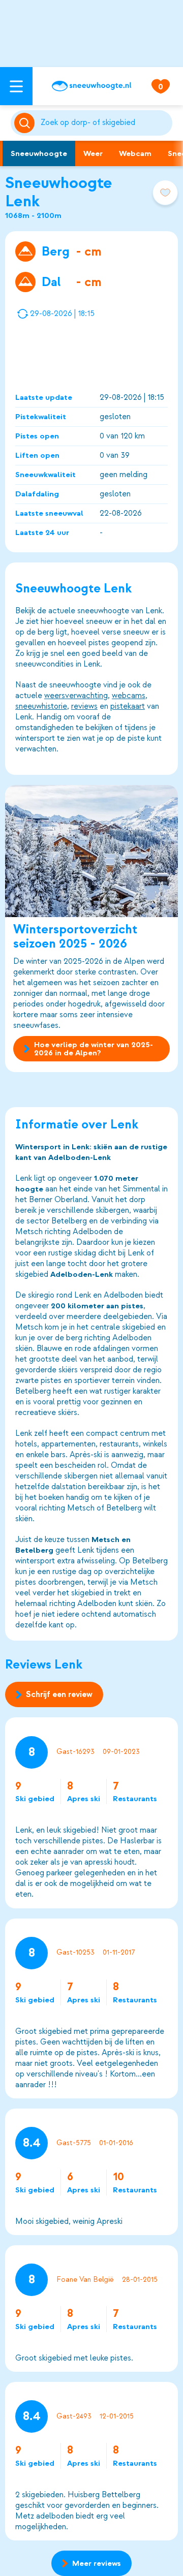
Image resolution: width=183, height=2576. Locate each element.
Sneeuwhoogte (39, 153)
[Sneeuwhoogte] (91, 86)
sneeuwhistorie (41, 706)
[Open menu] (16, 86)
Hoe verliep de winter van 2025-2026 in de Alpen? (94, 1049)
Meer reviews (97, 2563)
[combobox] (104, 123)
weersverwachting (76, 696)
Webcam (135, 153)
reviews (84, 706)
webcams (129, 696)
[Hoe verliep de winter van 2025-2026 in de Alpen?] (91, 851)
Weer (93, 153)
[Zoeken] (104, 123)
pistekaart (128, 706)
